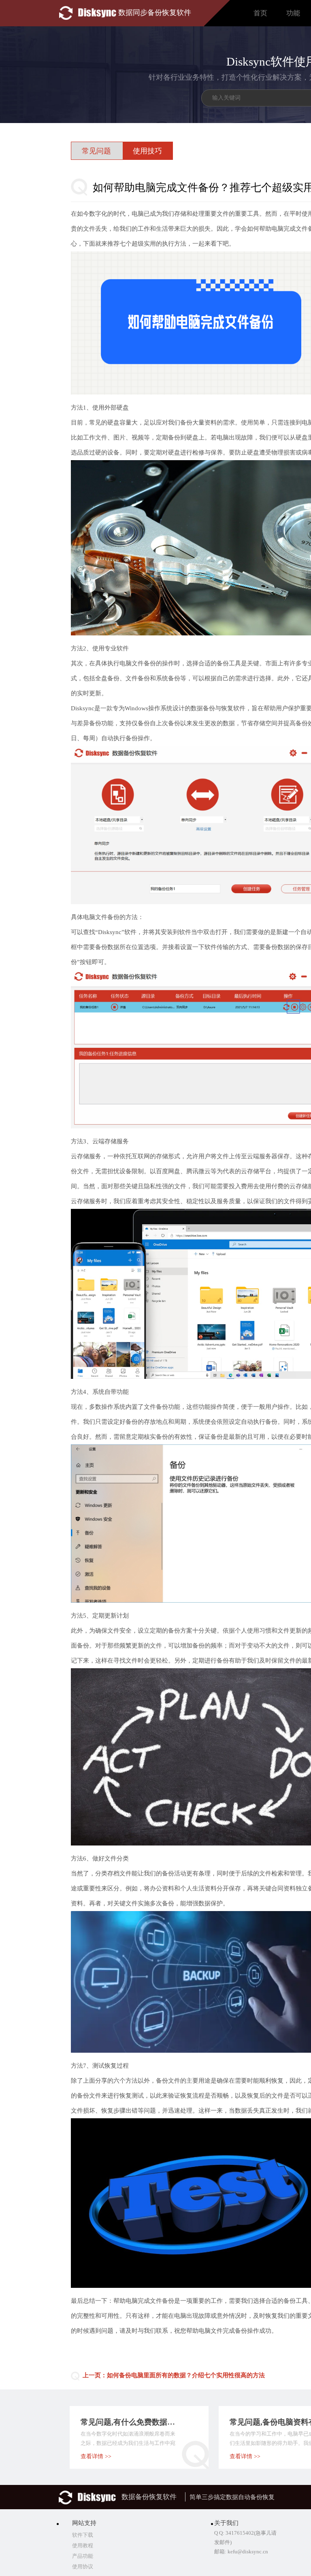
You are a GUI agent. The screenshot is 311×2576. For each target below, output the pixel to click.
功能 (293, 13)
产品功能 (83, 2556)
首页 (260, 13)
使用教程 (83, 2545)
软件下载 (83, 2535)
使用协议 (83, 2566)
